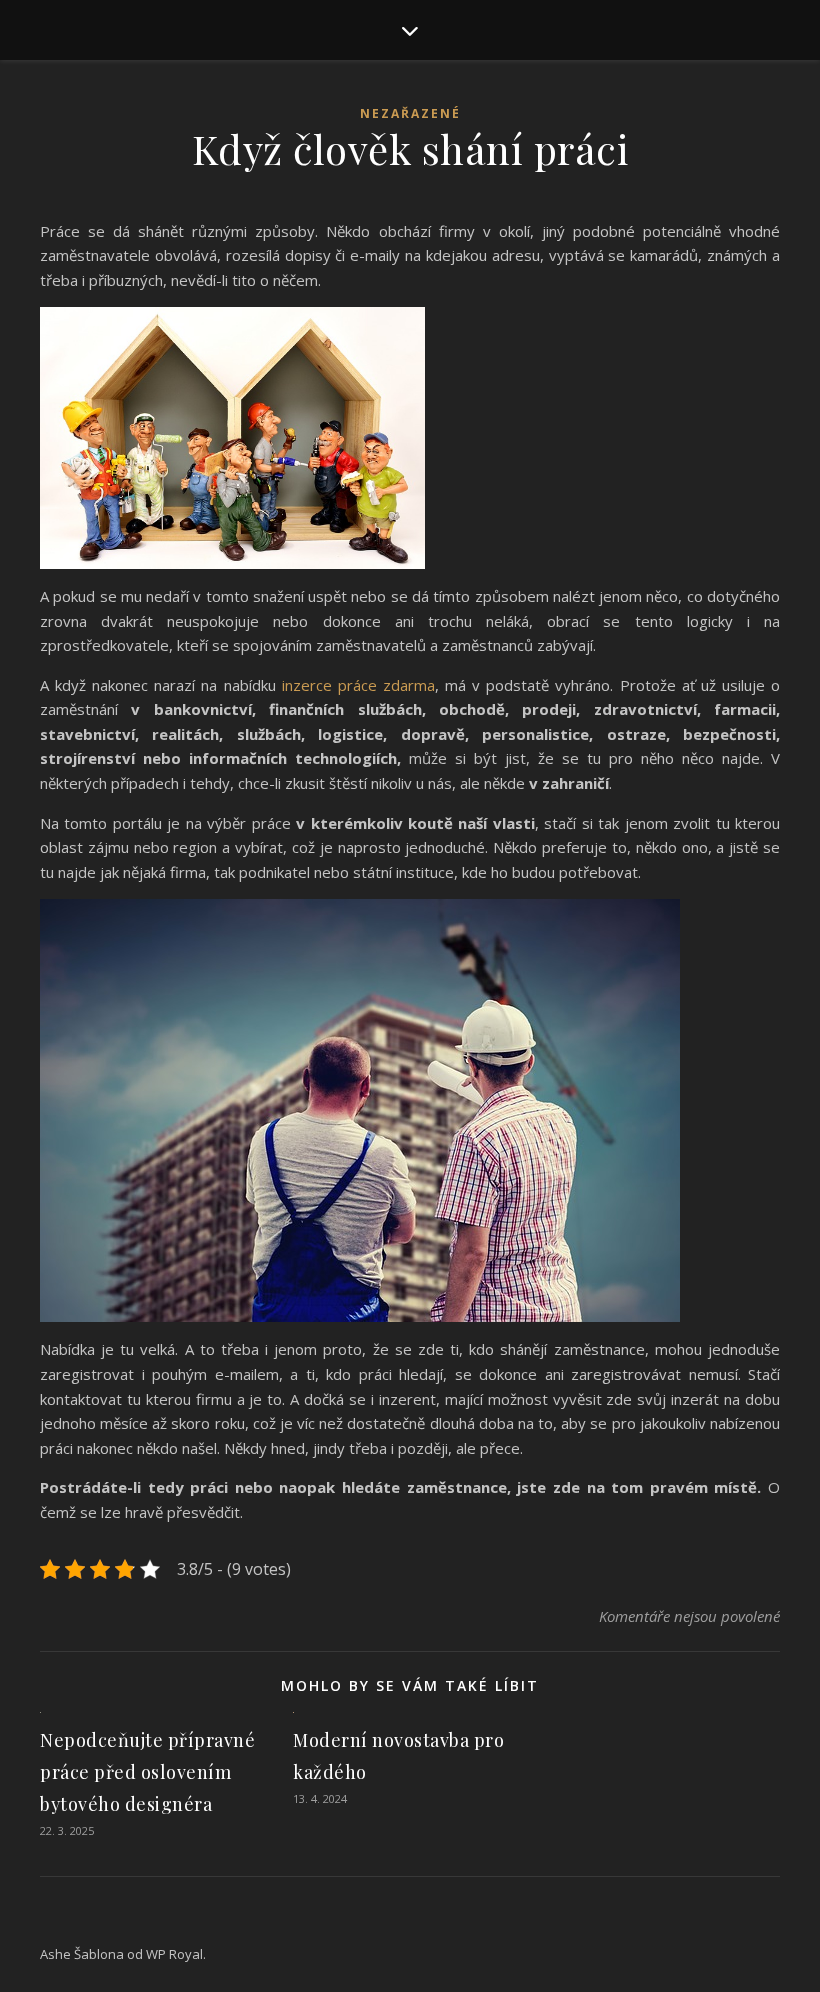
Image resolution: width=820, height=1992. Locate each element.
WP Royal (174, 1954)
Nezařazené (410, 113)
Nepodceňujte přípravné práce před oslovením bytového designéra (147, 1772)
